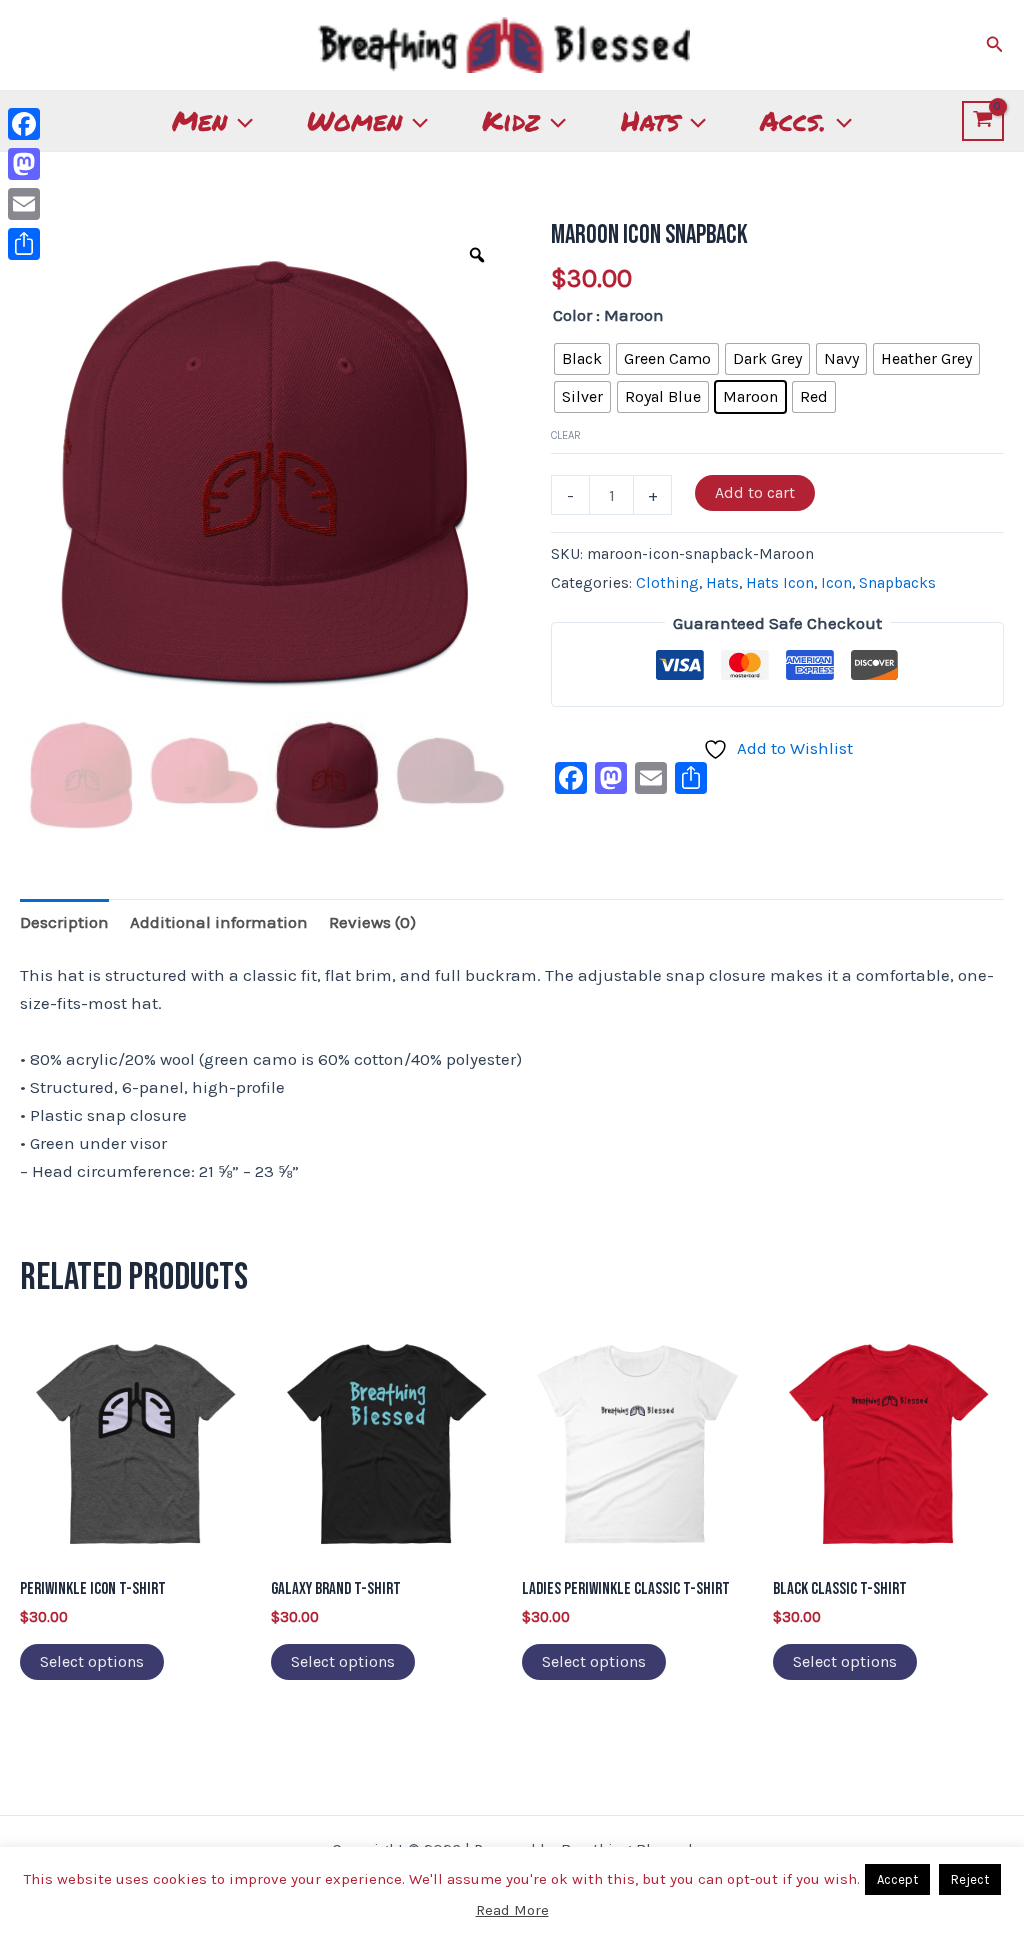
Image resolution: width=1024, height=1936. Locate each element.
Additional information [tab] (219, 922)
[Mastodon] (24, 164)
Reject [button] (970, 1879)
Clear (566, 435)
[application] (240, 121)
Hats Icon (780, 583)
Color (572, 315)
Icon (836, 583)
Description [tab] (64, 922)
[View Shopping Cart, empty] (983, 121)
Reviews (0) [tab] (372, 922)
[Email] (24, 204)
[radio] (582, 359)
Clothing (667, 583)
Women (354, 120)
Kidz (511, 120)
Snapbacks (897, 583)
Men (199, 120)
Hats (650, 120)
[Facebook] (24, 124)
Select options (92, 1661)
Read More (512, 1910)
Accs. (793, 120)
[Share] (24, 244)
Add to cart (755, 492)
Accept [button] (897, 1879)
